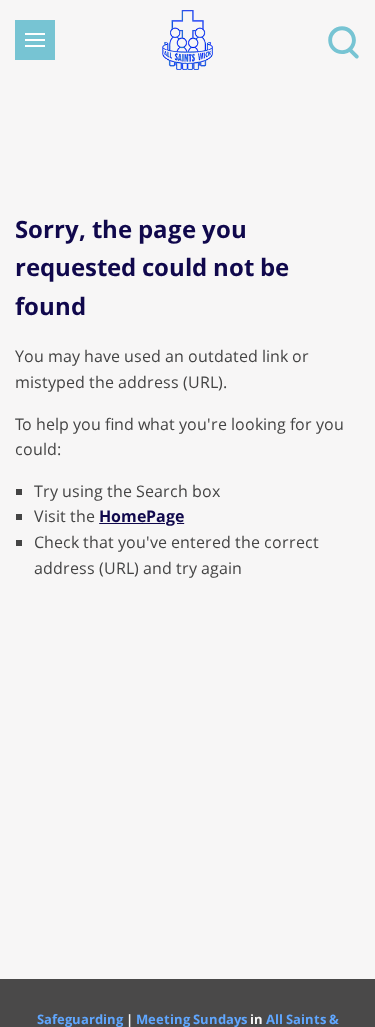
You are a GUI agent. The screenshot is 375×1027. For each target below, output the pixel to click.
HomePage (141, 516)
